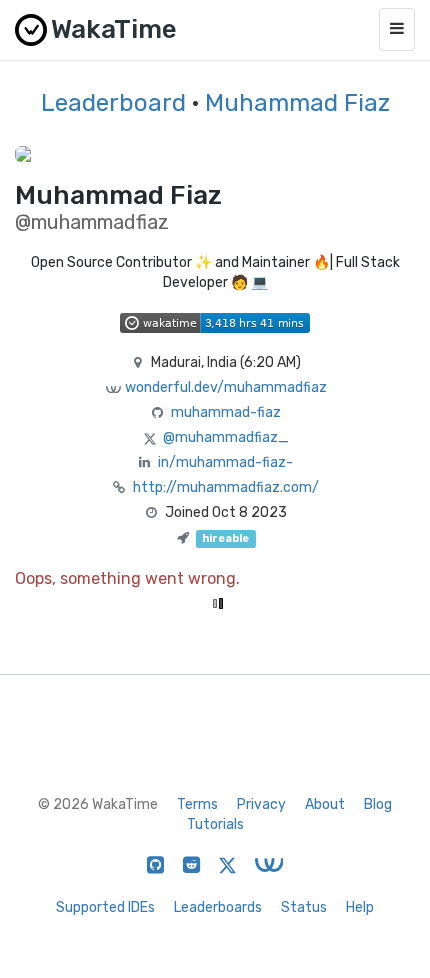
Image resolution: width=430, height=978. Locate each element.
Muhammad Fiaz (297, 103)
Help (360, 907)
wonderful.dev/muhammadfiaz (226, 387)
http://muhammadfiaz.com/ (226, 487)
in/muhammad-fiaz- (225, 462)
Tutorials (215, 824)
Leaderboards (218, 907)
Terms (197, 804)
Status (304, 907)
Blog (378, 804)
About (325, 804)
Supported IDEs (105, 907)
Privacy (261, 804)
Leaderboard (113, 103)
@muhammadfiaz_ (226, 437)
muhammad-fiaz (226, 412)
